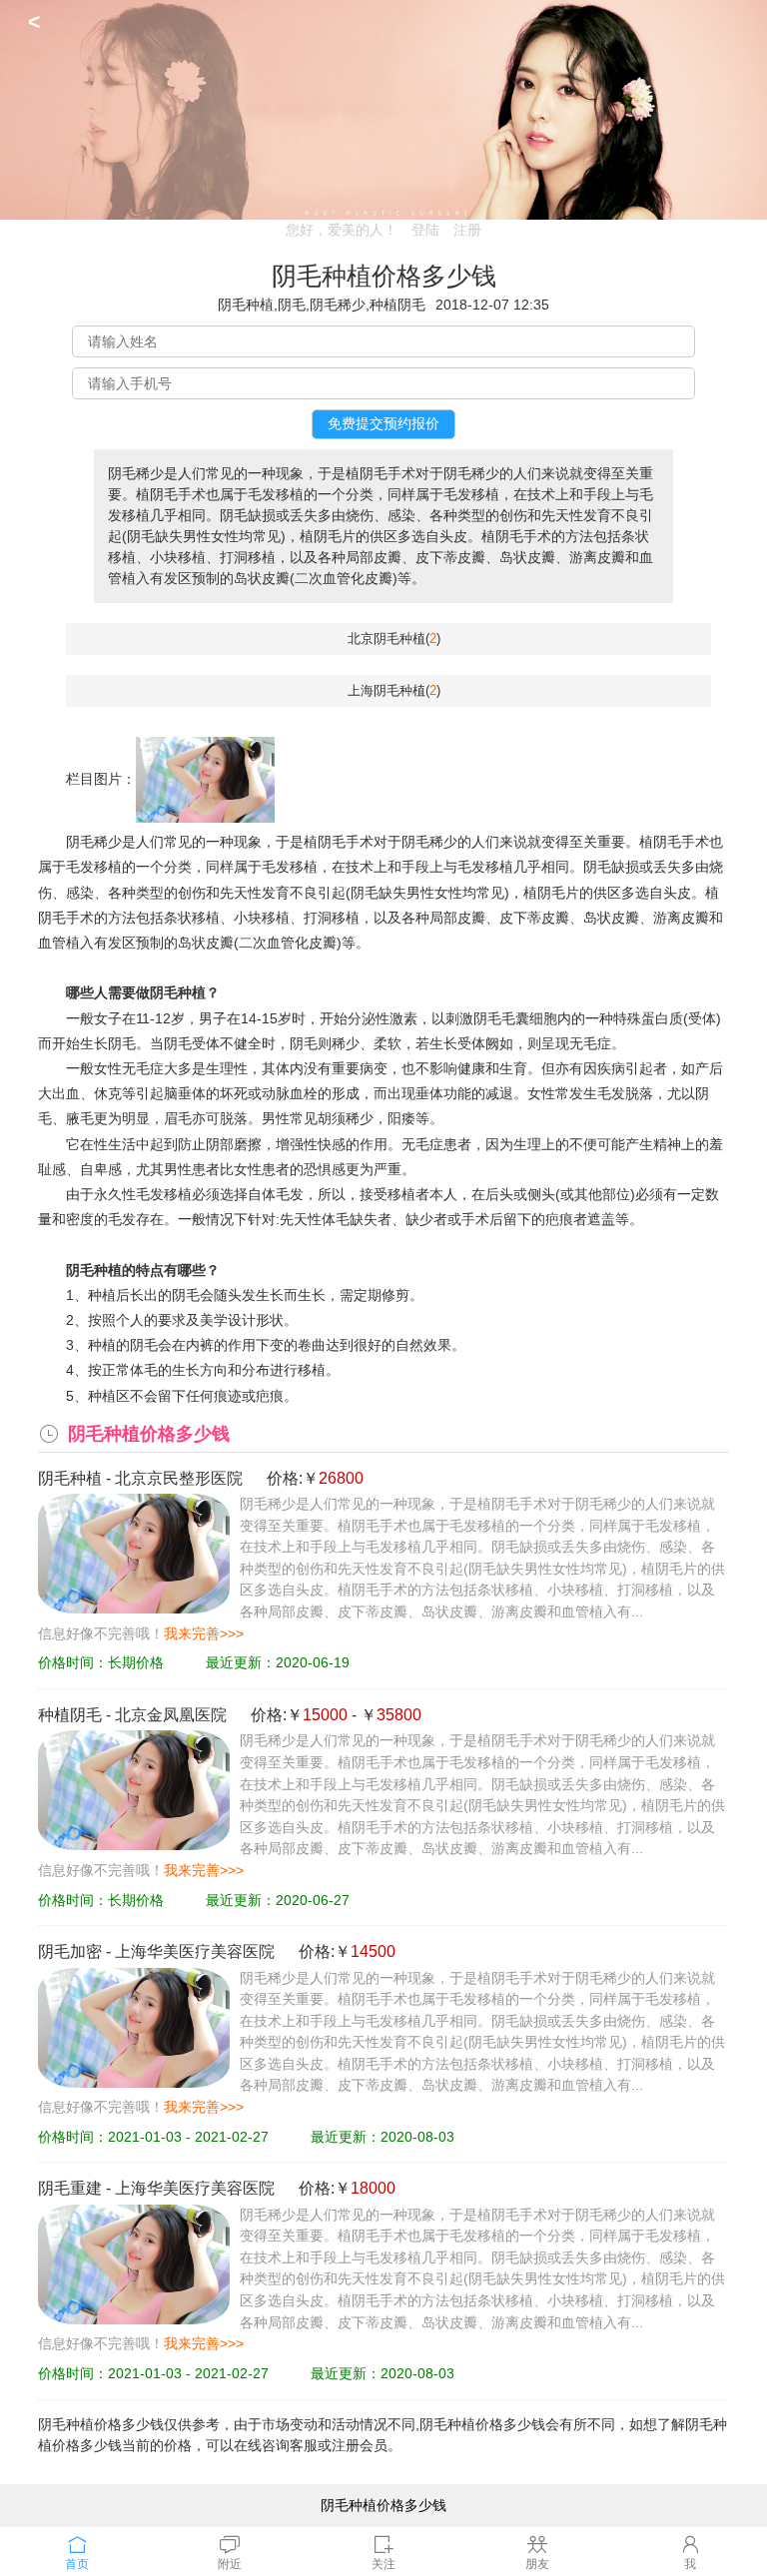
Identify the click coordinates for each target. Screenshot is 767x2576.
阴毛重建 (70, 2188)
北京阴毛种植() (394, 639)
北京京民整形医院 (179, 1478)
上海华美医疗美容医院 (195, 1951)
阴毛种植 (70, 1478)
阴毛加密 (70, 1951)
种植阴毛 (70, 1715)
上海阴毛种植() (394, 690)
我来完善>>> (204, 1633)
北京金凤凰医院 (171, 1715)
